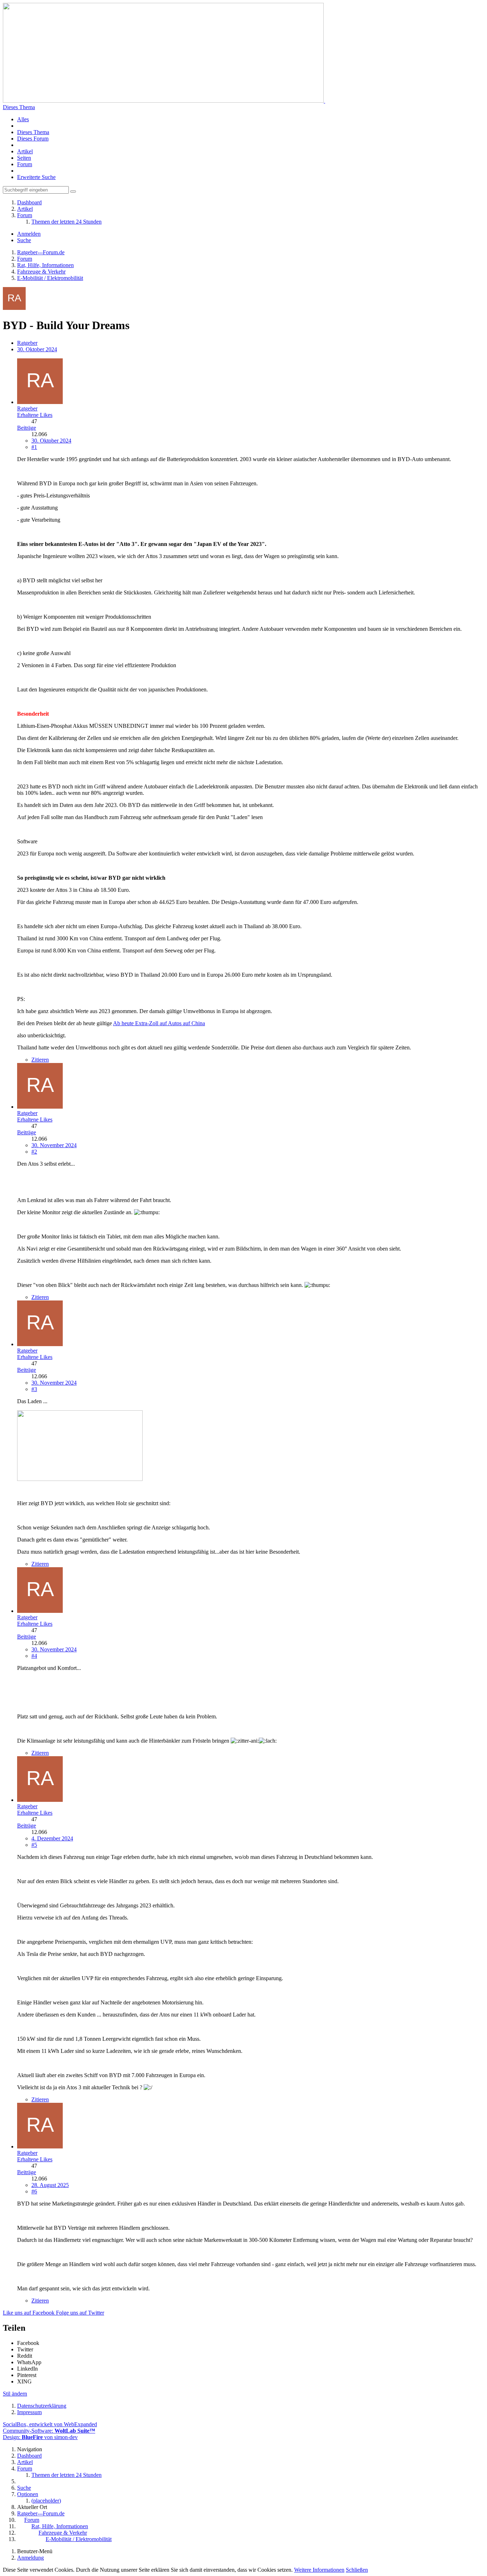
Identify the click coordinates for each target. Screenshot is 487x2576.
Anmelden (29, 234)
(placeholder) (46, 2501)
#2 (34, 1152)
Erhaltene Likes (35, 415)
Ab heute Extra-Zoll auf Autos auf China (159, 1023)
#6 (34, 2191)
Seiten (24, 158)
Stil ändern (15, 2394)
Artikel (25, 151)
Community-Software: (49, 2431)
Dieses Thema (19, 107)
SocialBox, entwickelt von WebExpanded (50, 2424)
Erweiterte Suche (36, 177)
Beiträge (27, 428)
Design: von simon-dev (40, 2437)
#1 (34, 447)
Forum (25, 164)
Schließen (357, 2570)
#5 (34, 1845)
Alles (23, 119)
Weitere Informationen (319, 2570)
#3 (34, 1389)
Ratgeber (27, 343)
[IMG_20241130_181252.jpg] (80, 1479)
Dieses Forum (33, 139)
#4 (34, 1656)
